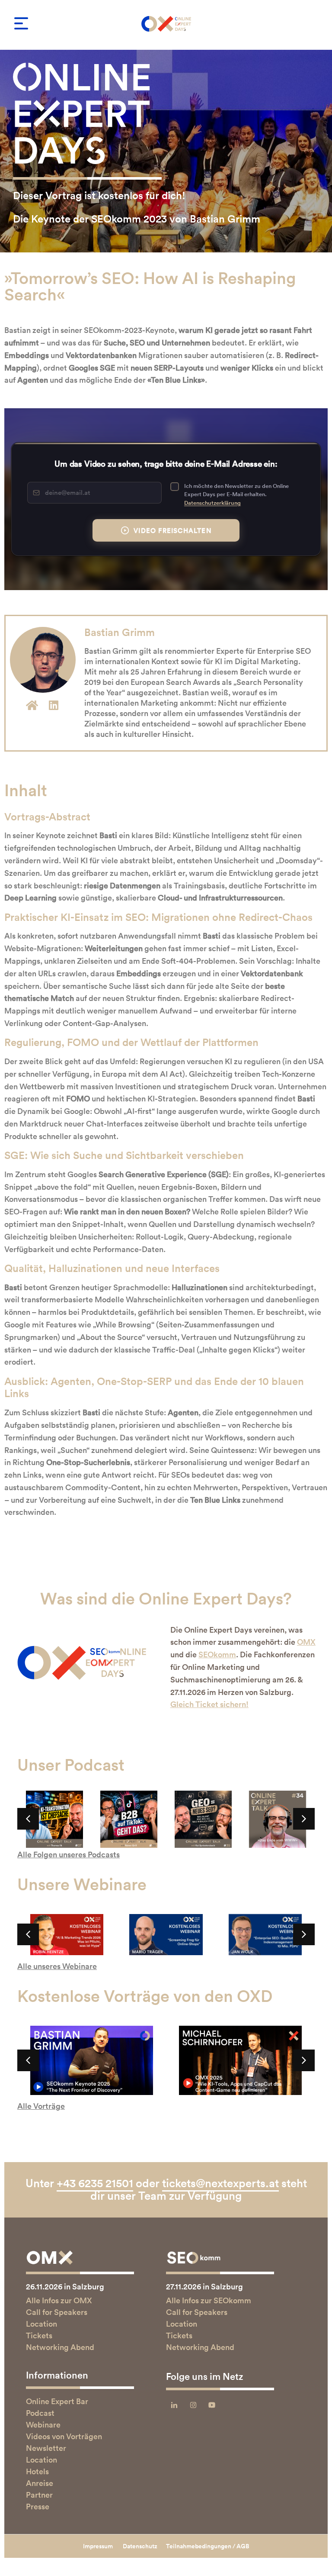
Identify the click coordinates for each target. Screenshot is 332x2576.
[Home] (32, 705)
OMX (306, 1642)
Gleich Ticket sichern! (209, 1704)
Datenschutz (140, 2546)
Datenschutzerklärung (212, 503)
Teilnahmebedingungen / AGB (208, 2546)
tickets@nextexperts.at (220, 2183)
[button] (21, 23)
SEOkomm (217, 1654)
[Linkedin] (54, 705)
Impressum (98, 2546)
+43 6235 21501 (95, 2183)
